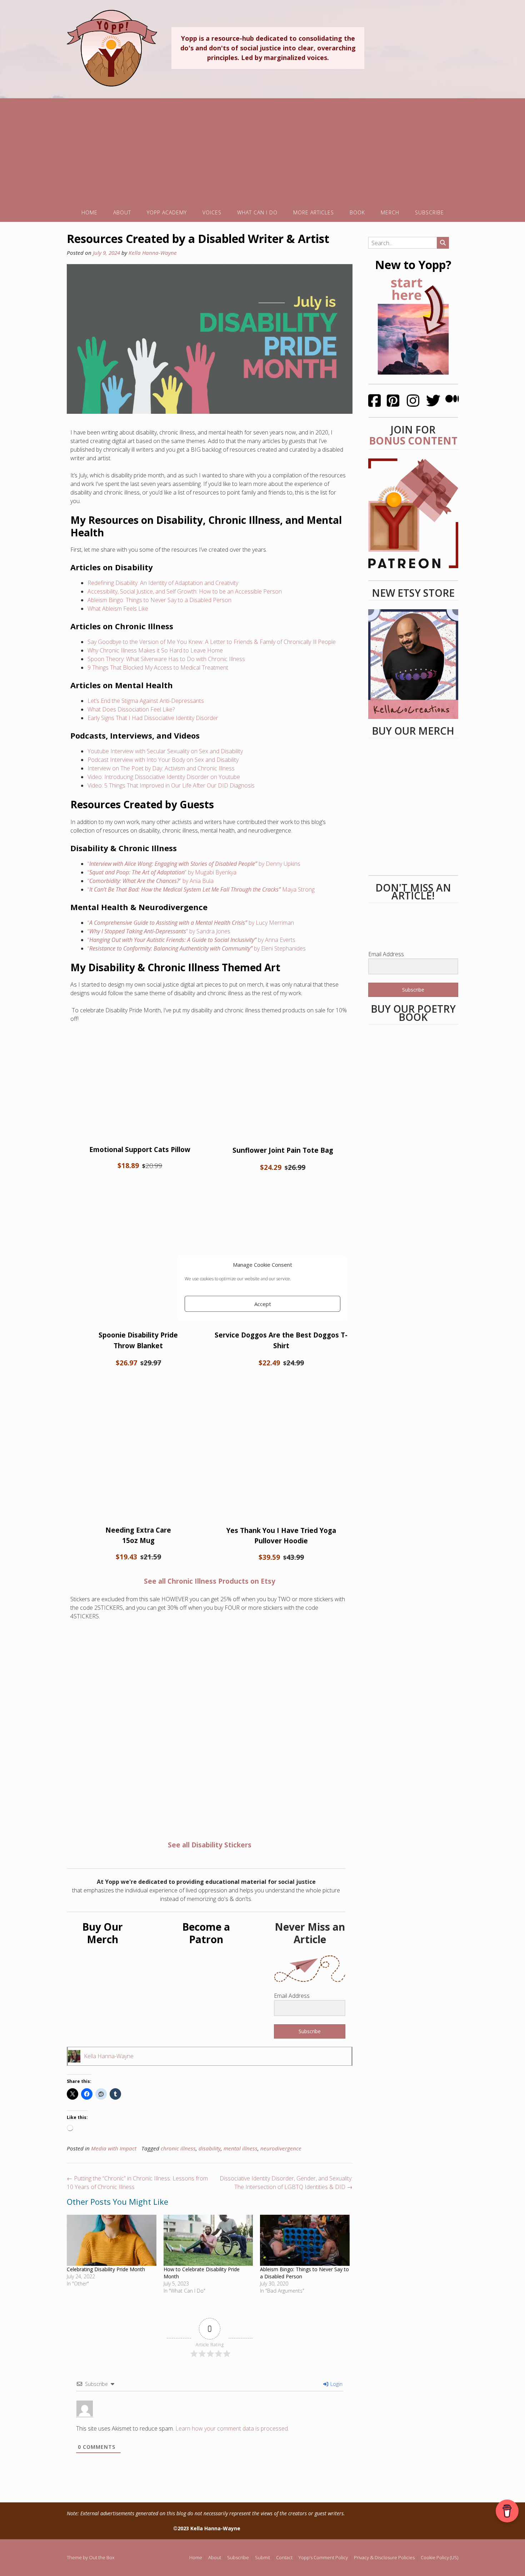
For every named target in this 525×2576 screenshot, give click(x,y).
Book (357, 212)
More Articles (314, 212)
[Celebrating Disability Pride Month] (112, 2240)
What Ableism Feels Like (118, 609)
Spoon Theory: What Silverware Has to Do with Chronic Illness (166, 659)
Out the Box (102, 2557)
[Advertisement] (262, 148)
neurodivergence (281, 2148)
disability (210, 2148)
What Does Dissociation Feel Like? (131, 709)
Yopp (112, 48)
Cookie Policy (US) (439, 2558)
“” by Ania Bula (151, 881)
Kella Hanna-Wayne (153, 253)
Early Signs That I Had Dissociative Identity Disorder (153, 718)
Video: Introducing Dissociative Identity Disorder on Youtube (164, 777)
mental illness (241, 2148)
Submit (262, 2558)
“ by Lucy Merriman (191, 923)
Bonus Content (413, 441)
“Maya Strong (201, 889)
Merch (390, 212)
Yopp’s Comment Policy (323, 2558)
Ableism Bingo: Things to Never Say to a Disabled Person (159, 600)
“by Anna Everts (191, 940)
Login (336, 2384)
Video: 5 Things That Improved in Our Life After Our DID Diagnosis (171, 785)
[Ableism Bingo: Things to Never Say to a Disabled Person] (305, 2240)
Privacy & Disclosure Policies (384, 2558)
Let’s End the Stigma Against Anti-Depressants (146, 701)
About (122, 212)
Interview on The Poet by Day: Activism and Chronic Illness (161, 768)
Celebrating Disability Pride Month (106, 2269)
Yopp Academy (167, 212)
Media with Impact (114, 2148)
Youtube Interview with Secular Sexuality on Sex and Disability (165, 751)
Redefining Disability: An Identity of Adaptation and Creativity (163, 583)
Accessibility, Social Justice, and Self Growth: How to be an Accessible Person (185, 591)
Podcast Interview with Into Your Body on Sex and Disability (163, 760)
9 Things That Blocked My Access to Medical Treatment (158, 667)
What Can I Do (257, 212)
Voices (212, 212)
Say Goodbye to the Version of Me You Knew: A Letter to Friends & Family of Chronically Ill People (212, 642)
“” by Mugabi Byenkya (162, 872)
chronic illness (178, 2148)
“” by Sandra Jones (159, 931)
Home (89, 212)
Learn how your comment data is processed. (232, 2428)
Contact (284, 2558)
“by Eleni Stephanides (197, 948)
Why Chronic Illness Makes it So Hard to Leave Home (155, 650)
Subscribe (429, 212)
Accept (263, 1304)
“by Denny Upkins (194, 864)
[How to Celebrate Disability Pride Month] (208, 2240)
